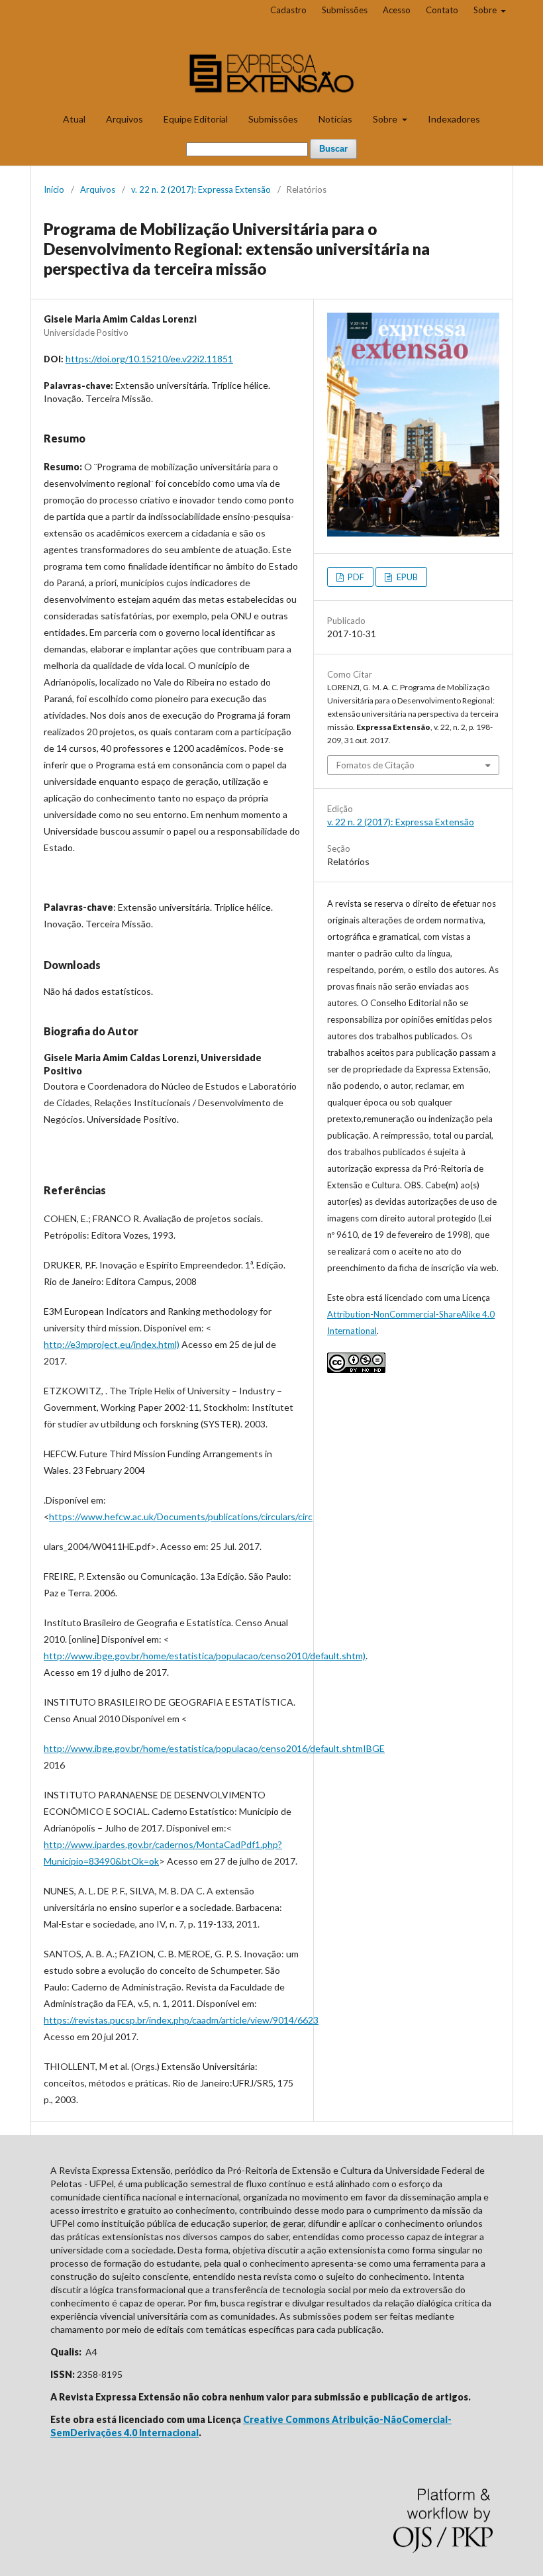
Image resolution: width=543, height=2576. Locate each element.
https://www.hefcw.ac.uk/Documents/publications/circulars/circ (181, 1517)
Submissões (273, 119)
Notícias (335, 119)
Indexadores (454, 119)
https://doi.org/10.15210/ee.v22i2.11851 (149, 359)
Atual (74, 119)
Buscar (333, 149)
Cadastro (288, 10)
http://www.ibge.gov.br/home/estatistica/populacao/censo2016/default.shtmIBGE (214, 1748)
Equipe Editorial (196, 119)
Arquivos (124, 119)
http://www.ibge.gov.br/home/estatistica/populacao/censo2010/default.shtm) (205, 1656)
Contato (442, 10)
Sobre (386, 119)
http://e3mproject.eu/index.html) (112, 1344)
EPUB (406, 577)
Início (54, 189)
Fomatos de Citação (375, 765)
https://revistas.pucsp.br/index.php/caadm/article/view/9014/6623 (181, 2020)
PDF (355, 577)
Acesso (397, 10)
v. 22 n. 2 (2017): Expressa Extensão (201, 189)
